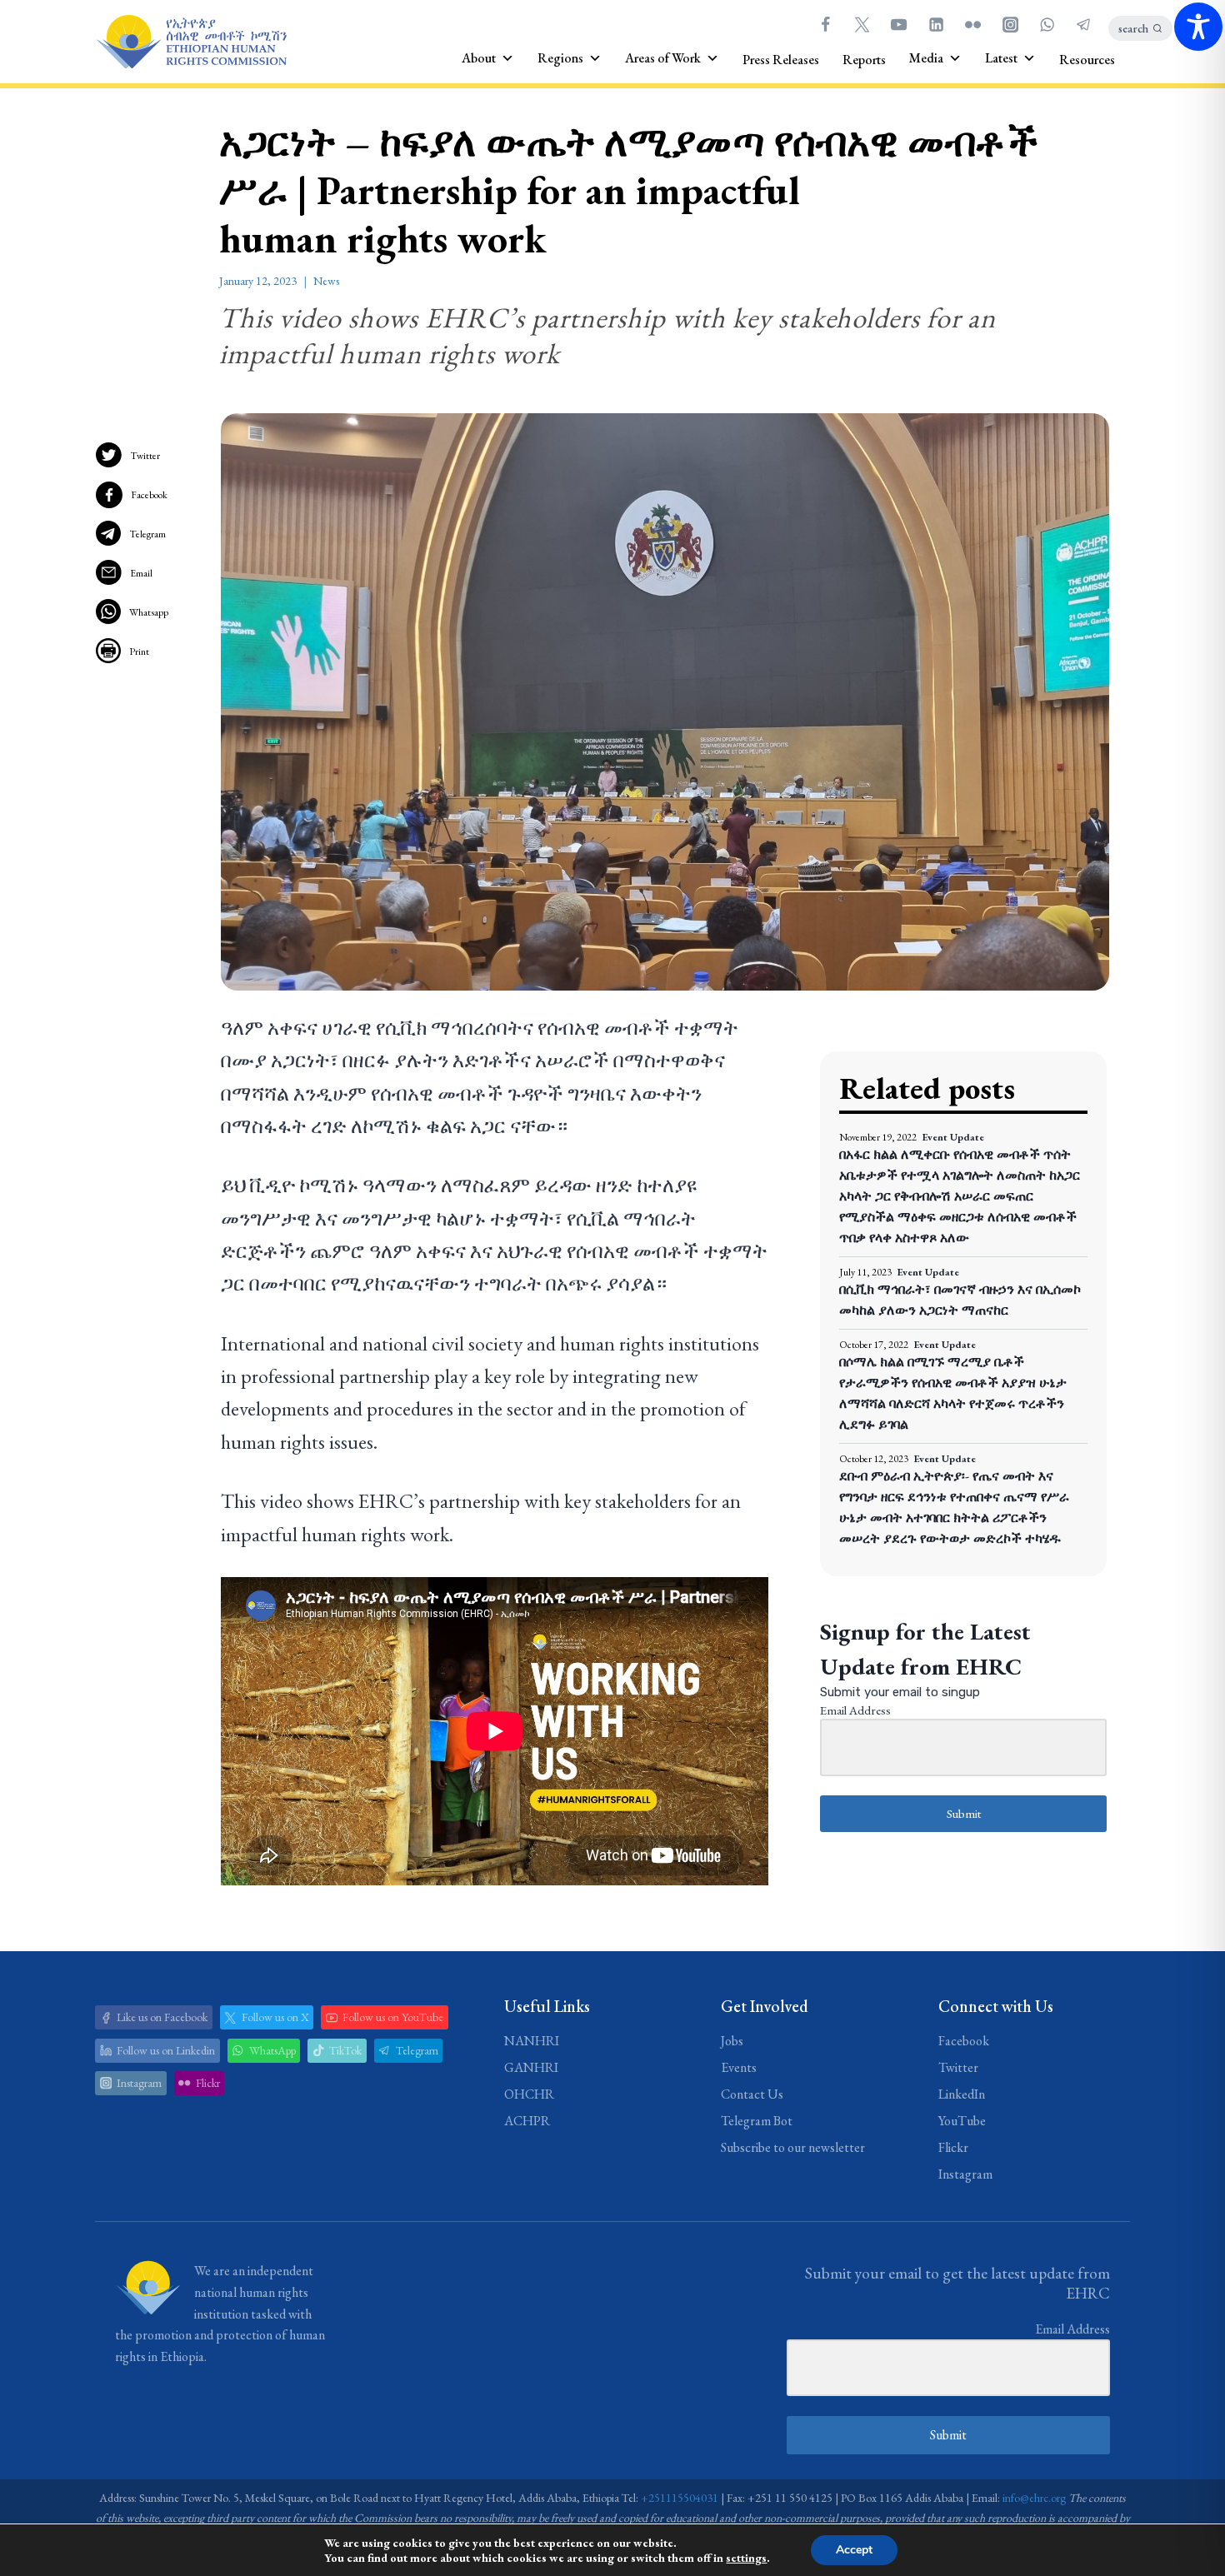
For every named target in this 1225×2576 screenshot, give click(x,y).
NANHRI (532, 2041)
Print (139, 651)
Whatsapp (149, 612)
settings (746, 2558)
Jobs (732, 2041)
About (479, 58)
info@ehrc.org (1034, 2498)
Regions (560, 58)
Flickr (953, 2147)
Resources (1087, 60)
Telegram (147, 534)
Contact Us (752, 2094)
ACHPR (527, 2121)
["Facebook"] (825, 24)
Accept (854, 2550)
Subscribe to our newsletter (793, 2147)
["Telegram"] (1084, 24)
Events (739, 2067)
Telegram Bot (757, 2121)
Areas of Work (663, 58)
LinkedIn (962, 2094)
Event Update (953, 1137)
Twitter (145, 456)
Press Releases (781, 60)
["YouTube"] (899, 24)
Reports (864, 60)
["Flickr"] (973, 24)
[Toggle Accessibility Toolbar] (1198, 27)
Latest (1001, 58)
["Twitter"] (862, 24)
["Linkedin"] (936, 24)
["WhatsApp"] (1047, 24)
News (326, 281)
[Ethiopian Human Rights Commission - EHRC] (191, 42)
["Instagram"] (1010, 24)
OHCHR (529, 2094)
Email (141, 573)
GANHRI (531, 2067)
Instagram (965, 2174)
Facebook (149, 495)
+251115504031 (680, 2498)
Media (926, 58)
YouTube (962, 2121)
